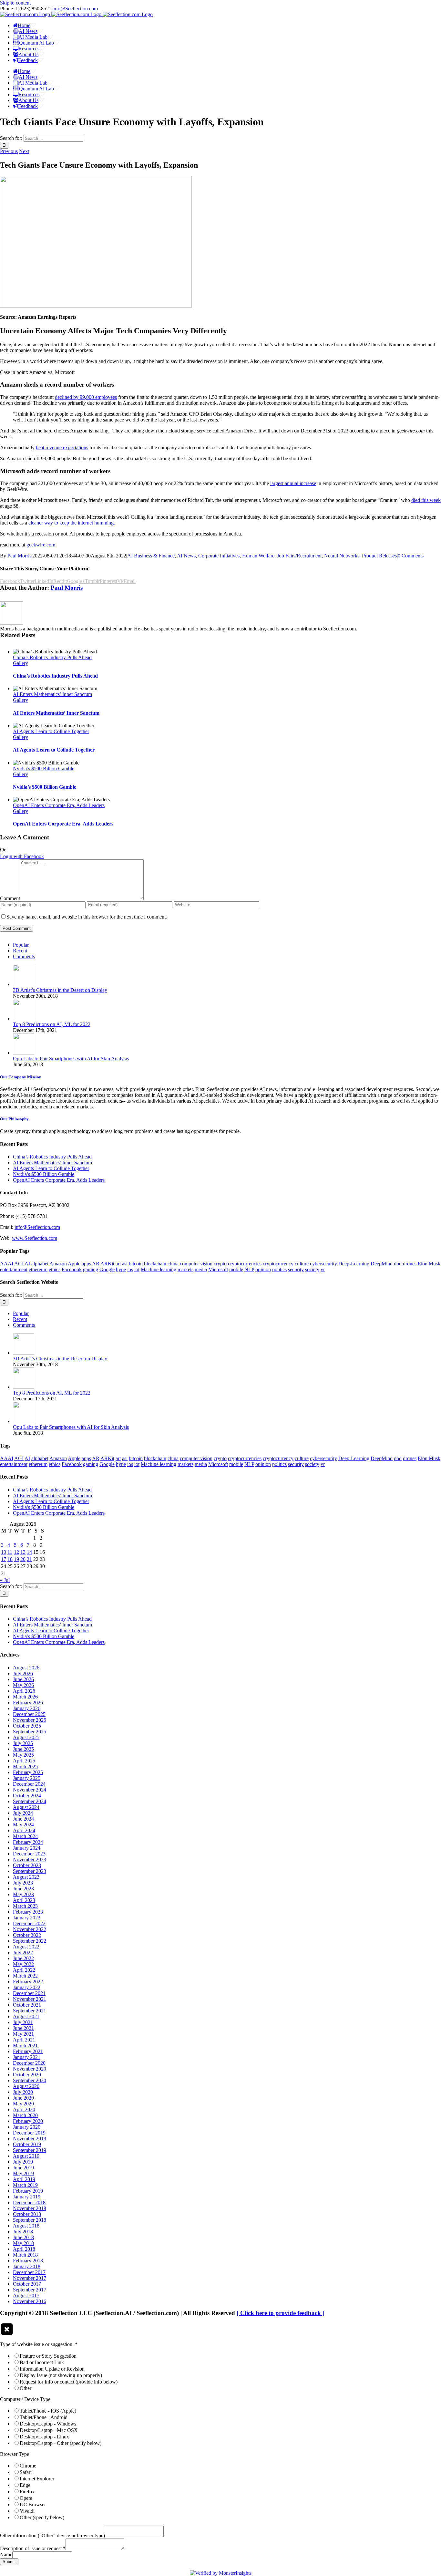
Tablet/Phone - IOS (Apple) (48, 2411)
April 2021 (24, 2040)
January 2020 (27, 2127)
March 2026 (25, 1697)
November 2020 (30, 2069)
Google (107, 1269)
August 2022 (26, 1947)
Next (24, 151)
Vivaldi (27, 2511)
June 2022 (23, 1958)
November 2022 (30, 1929)
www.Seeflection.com (35, 1238)
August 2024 (26, 1807)
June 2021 (23, 2028)
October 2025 (27, 1726)
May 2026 (23, 1685)
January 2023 (27, 1918)
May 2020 (23, 2104)
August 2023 (26, 1877)
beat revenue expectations (62, 447)
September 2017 (30, 2290)
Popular (21, 945)
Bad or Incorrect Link (42, 2362)
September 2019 (30, 2150)
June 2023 (23, 1889)
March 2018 (25, 2255)
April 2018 (24, 2249)
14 (29, 1552)
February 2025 (28, 1772)
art (118, 1264)
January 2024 (27, 1848)
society (312, 1269)
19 (16, 1559)
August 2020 (26, 2086)
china (173, 1264)
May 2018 (23, 2243)
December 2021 (29, 1993)
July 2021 (23, 2022)
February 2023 (28, 1912)
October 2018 (27, 2214)
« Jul (5, 1580)
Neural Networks (342, 556)
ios (130, 1269)
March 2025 (25, 1766)
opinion (263, 1269)
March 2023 (25, 1906)
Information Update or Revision (52, 2369)
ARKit (107, 1264)
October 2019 (27, 2144)
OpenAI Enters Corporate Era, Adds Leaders (59, 805)
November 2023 (30, 1859)
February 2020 (28, 2121)
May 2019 (23, 2173)
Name (6, 2555)
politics (279, 1269)
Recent (20, 951)
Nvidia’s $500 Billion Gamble (44, 769)
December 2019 (29, 2133)
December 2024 (29, 1784)
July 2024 (23, 1813)
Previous (9, 151)
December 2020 (29, 2063)
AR (96, 1264)
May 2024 (23, 1825)
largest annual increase (293, 483)
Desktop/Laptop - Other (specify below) (61, 2443)
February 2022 (28, 1982)
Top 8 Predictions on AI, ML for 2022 (52, 1024)
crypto (220, 1264)
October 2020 (27, 2075)
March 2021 (25, 2046)
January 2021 (27, 2057)
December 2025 (29, 1714)
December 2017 (29, 2272)
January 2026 (27, 1708)
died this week (426, 500)
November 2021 (30, 1999)
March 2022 (25, 1976)
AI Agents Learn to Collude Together (51, 731)
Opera (26, 2498)
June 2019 (23, 2168)
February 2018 (28, 2261)
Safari (26, 2472)
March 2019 (25, 2185)
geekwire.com (41, 545)
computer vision (196, 1264)
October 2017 (27, 2284)
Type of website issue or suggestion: (39, 2344)
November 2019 (30, 2139)
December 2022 (29, 1923)
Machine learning (159, 1269)
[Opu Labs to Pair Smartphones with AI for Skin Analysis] (24, 1053)
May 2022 (23, 1964)
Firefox (27, 2492)
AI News (186, 556)
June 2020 (23, 2098)
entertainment (14, 1269)
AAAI (7, 1264)
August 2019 (26, 2156)
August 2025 (26, 1737)
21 (29, 1559)
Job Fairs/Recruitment (299, 556)
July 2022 (23, 1953)
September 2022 (30, 1941)
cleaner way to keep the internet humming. (72, 523)
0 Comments (411, 556)
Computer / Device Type (25, 2399)
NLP (249, 1269)
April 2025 (24, 1761)
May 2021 (23, 2034)
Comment (10, 898)
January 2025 (27, 1778)
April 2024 (24, 1830)
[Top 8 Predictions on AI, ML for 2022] (24, 1018)
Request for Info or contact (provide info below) (69, 2382)
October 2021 (27, 2005)
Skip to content (15, 3)
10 (4, 1552)
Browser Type (15, 2454)
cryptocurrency (278, 1264)
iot (137, 1269)
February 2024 (28, 1842)
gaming (91, 1269)
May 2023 (23, 1894)
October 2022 (27, 1935)
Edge (25, 2485)
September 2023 (30, 1871)
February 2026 (28, 1703)
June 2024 (23, 1819)
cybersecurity (323, 1264)
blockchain (155, 1264)
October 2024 (27, 1796)
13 (23, 1552)
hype (121, 1269)
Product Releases (379, 556)
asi (125, 1264)
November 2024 (30, 1790)
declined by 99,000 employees (86, 397)
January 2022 (27, 1987)
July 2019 (23, 2162)
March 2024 (25, 1836)
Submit (9, 2562)
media (201, 1269)
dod (398, 1264)
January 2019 (27, 2197)
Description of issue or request (33, 2548)
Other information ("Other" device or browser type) (52, 2535)
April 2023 (24, 1900)
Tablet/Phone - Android (44, 2417)
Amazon (58, 1264)
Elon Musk (429, 1264)
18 (10, 1559)
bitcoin (136, 1264)
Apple (74, 1264)
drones (410, 1264)
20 (23, 1559)
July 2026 (23, 1673)
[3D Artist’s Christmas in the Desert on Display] (24, 984)
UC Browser (33, 2504)
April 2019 (24, 2179)
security (296, 1269)
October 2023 (27, 1865)
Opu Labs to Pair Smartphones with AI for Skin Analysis (71, 1059)
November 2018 (30, 2208)
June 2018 (23, 2237)
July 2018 (23, 2232)
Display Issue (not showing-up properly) (61, 2375)
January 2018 (27, 2266)
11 (10, 1552)
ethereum (38, 1269)
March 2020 (25, 2115)
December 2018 (29, 2202)
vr (323, 1269)
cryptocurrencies (245, 1264)
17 (4, 1559)
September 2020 (30, 2080)
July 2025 (23, 1743)
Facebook (72, 1269)
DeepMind (382, 1264)
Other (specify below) (42, 2517)
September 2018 (30, 2220)
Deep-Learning (354, 1264)
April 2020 (24, 2109)
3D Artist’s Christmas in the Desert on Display (60, 990)
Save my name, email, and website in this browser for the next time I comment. (87, 917)
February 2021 (28, 2051)
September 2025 (30, 1732)
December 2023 (29, 1854)
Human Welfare (258, 556)
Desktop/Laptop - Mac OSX (49, 2430)
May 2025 (23, 1755)
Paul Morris (19, 556)
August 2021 (26, 2016)
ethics (55, 1269)
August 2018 (26, 2226)
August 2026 (26, 1668)
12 (16, 1552)
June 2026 (23, 1679)
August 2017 (26, 2296)
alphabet (40, 1264)
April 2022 (24, 1970)
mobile (236, 1269)
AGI (19, 1264)
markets (185, 1269)
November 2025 (30, 1720)
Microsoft (218, 1269)
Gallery (21, 663)
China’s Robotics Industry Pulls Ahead (52, 657)
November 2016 (30, 2301)
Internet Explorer (37, 2479)
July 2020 (23, 2092)
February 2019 (28, 2191)
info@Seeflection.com (75, 9)
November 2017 (30, 2278)
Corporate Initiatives (219, 556)
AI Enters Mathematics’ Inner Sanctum (52, 694)
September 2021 (30, 2011)
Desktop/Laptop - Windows (48, 2424)
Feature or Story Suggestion (48, 2356)
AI (27, 1264)
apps (86, 1264)
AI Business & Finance (151, 556)
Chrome (28, 2466)
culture (302, 1264)
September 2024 (30, 1801)
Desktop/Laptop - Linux (44, 2437)
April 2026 (24, 1691)
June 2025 (23, 1749)
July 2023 (23, 1883)
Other (26, 2388)
